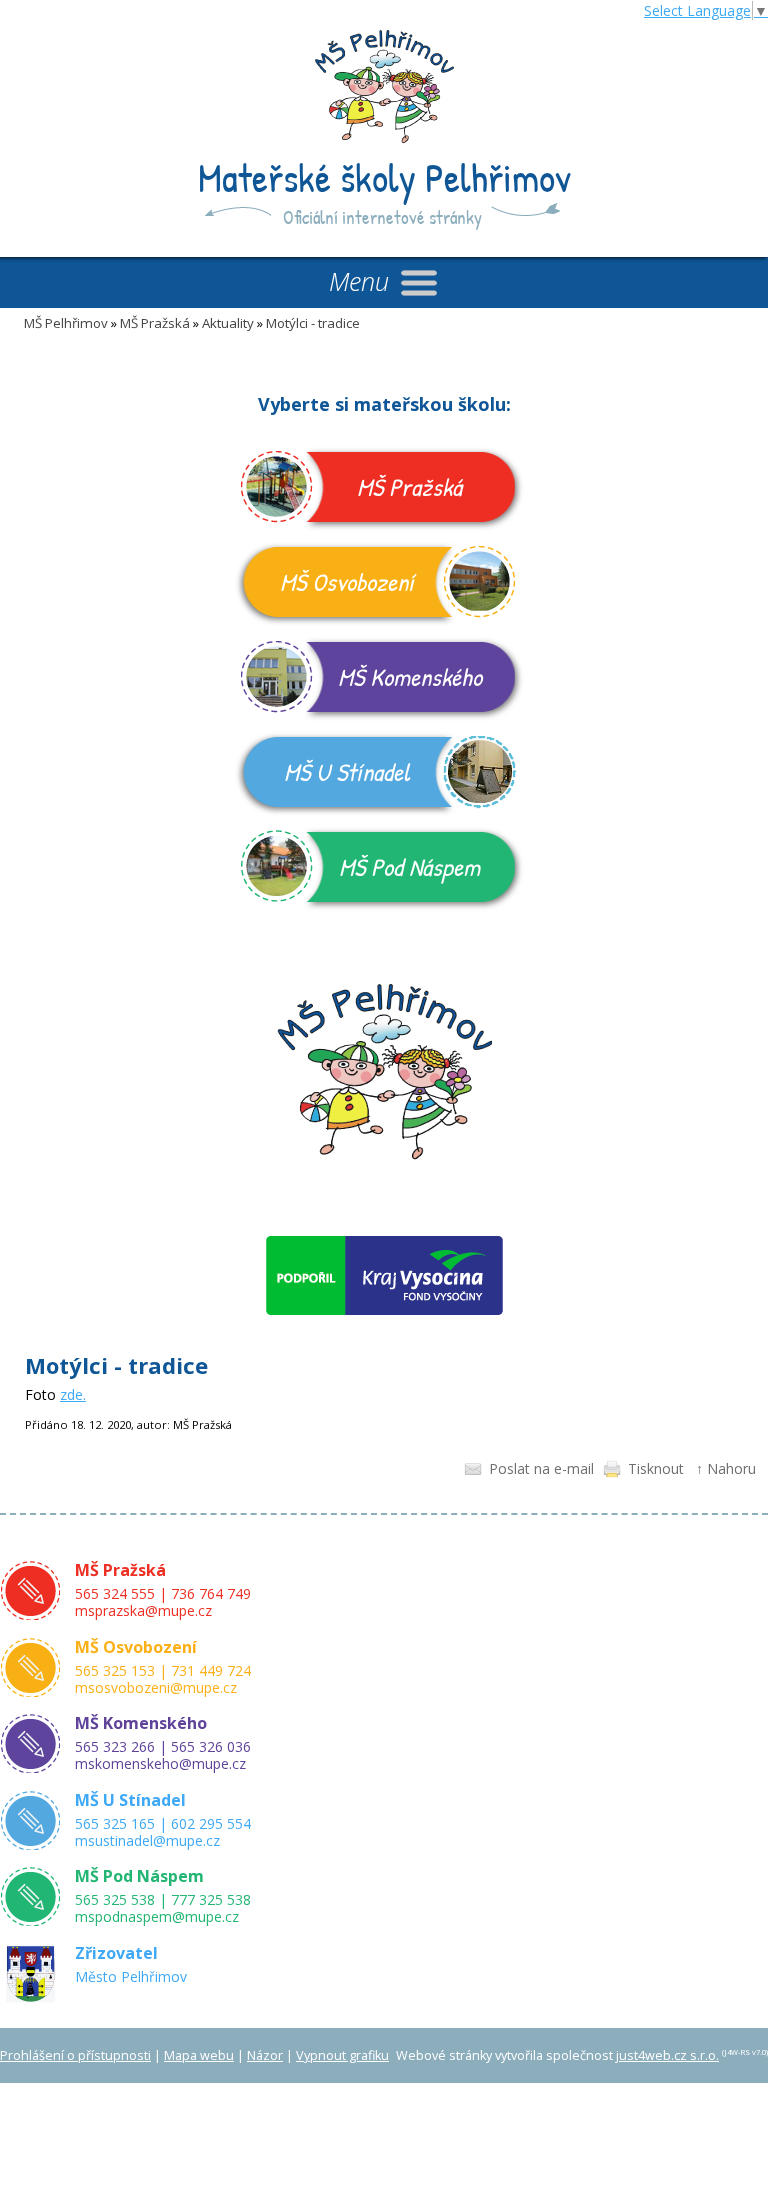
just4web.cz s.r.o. (667, 2055)
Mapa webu (199, 2055)
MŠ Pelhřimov (66, 323)
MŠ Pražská (155, 323)
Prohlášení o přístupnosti (75, 2055)
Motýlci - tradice (313, 323)
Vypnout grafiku (342, 2055)
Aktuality (228, 323)
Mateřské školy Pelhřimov (384, 177)
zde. (73, 1394)
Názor (265, 2055)
